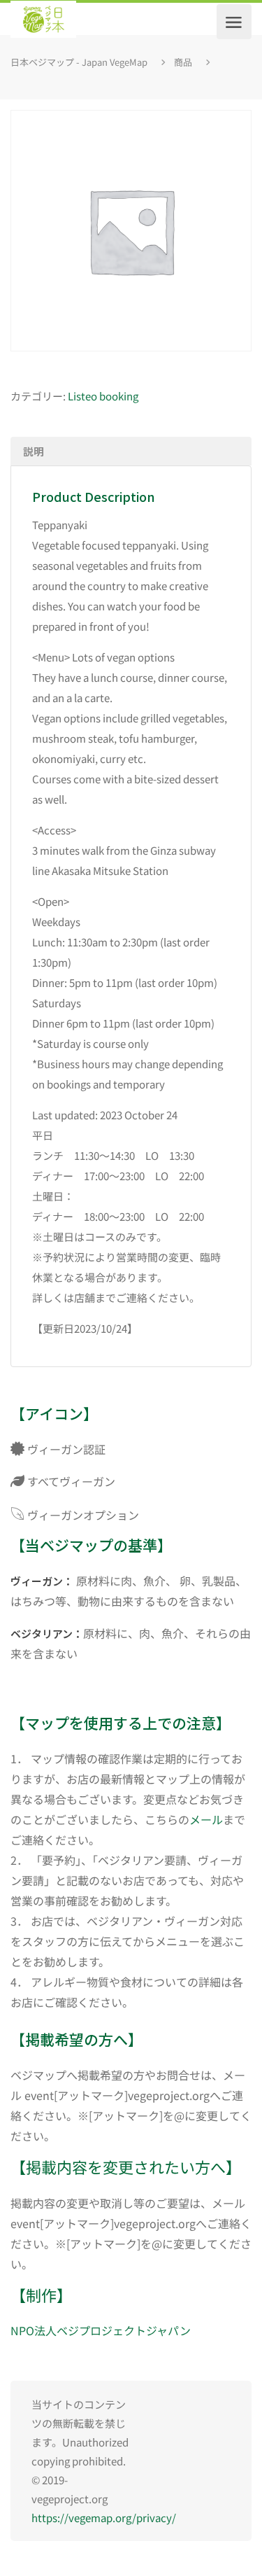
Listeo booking (103, 396)
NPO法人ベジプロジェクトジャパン (101, 2330)
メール (206, 1819)
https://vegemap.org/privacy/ (104, 2518)
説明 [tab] (34, 451)
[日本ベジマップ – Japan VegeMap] (43, 22)
